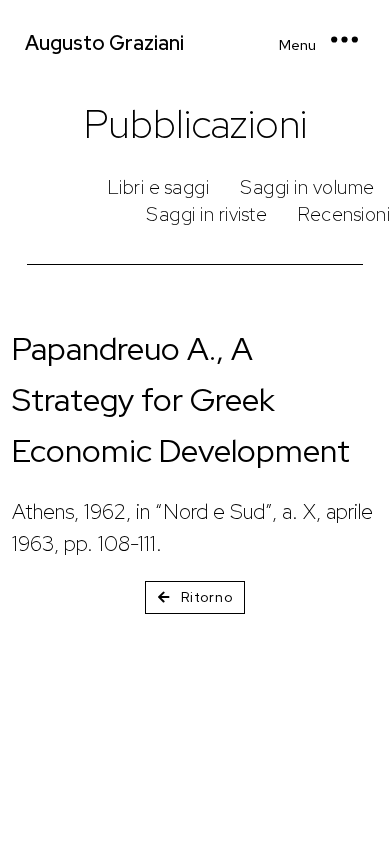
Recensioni (344, 214)
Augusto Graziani (104, 43)
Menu (297, 45)
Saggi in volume (307, 187)
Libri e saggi (159, 187)
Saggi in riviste (206, 214)
